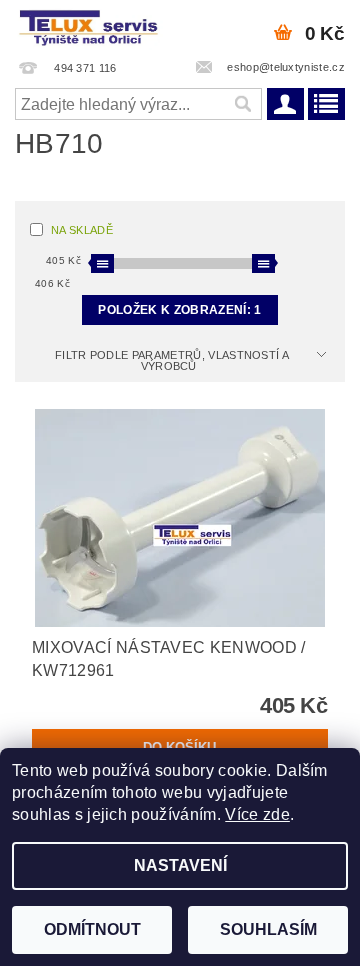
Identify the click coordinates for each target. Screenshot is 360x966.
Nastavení (180, 865)
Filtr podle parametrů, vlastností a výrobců (172, 360)
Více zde (257, 814)
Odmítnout (92, 929)
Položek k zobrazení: (179, 310)
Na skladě (82, 230)
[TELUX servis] (90, 26)
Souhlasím (268, 929)
